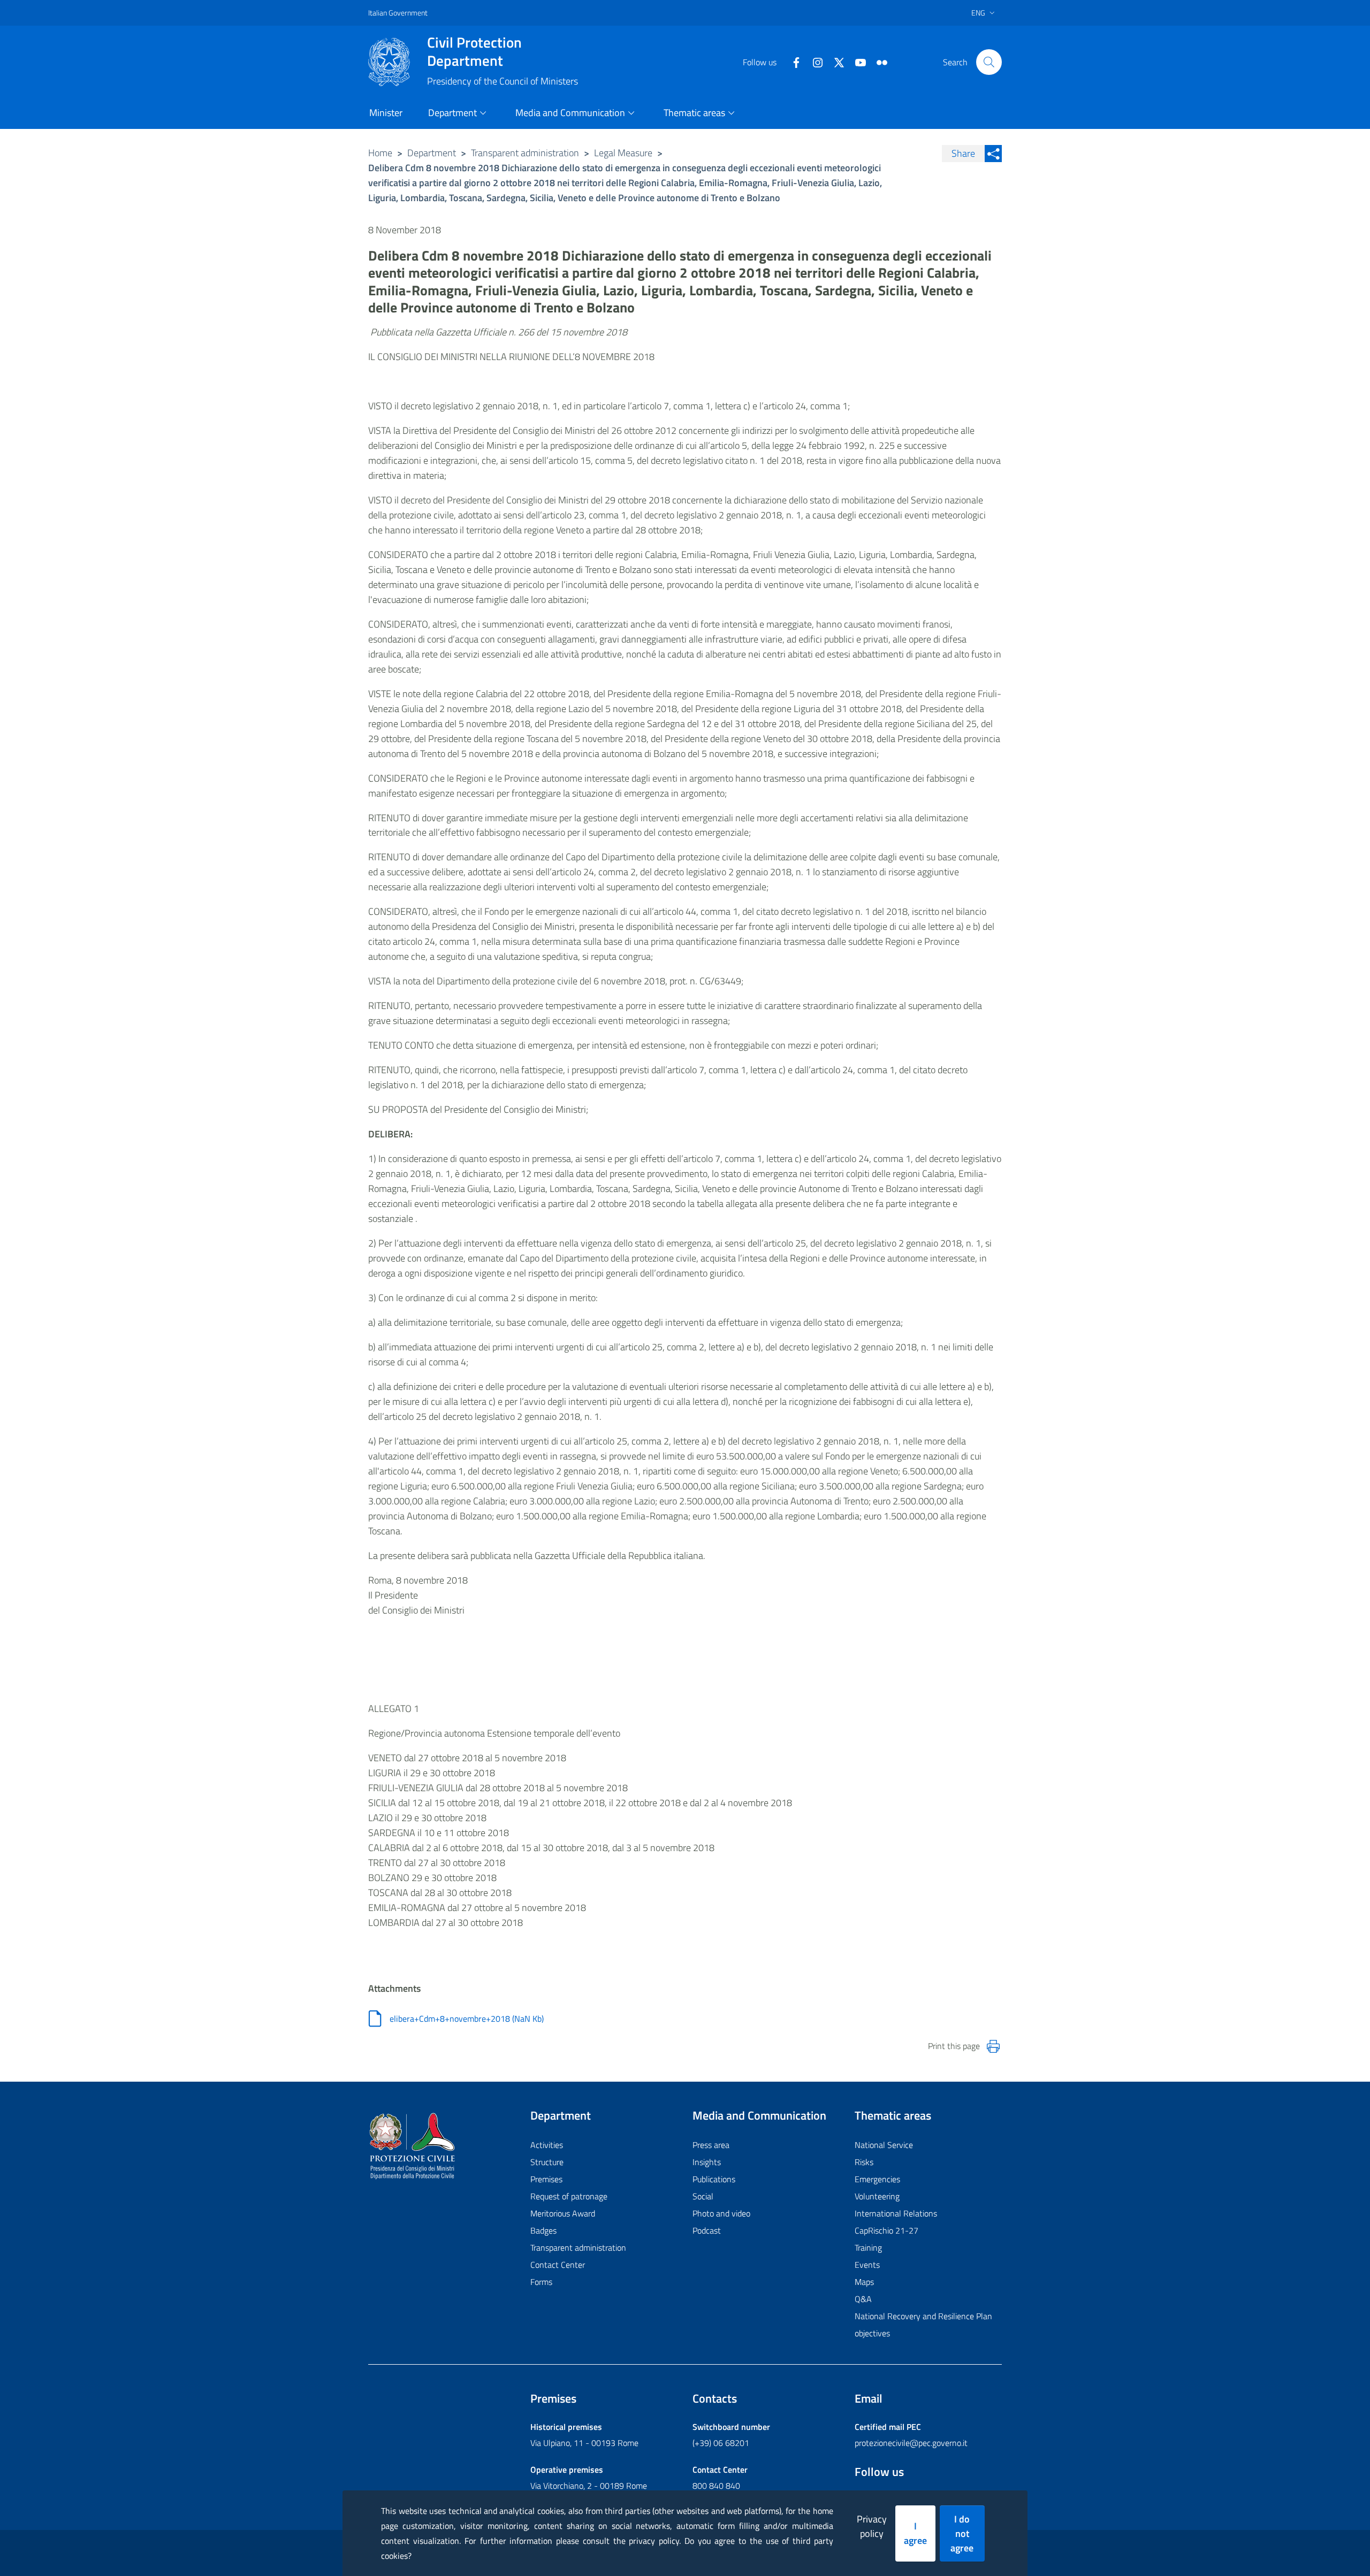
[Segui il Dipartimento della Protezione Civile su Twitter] (835, 62)
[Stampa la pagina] (993, 2046)
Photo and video (721, 2213)
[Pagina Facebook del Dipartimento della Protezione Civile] (792, 62)
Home (380, 153)
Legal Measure (623, 153)
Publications (714, 2179)
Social (703, 2196)
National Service (884, 2145)
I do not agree (962, 2533)
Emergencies (877, 2179)
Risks (864, 2162)
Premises (546, 2179)
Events (867, 2265)
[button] (989, 62)
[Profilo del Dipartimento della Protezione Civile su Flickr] (878, 62)
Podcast (707, 2230)
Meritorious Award (563, 2213)
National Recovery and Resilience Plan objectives (923, 2325)
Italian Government (398, 13)
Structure (547, 2162)
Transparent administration (525, 153)
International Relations (896, 2213)
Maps (864, 2282)
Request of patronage (569, 2196)
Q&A (863, 2299)
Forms (541, 2282)
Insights (707, 2162)
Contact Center (558, 2265)
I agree (915, 2533)
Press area (711, 2145)
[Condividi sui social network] (993, 154)
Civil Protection (474, 51)
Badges (543, 2230)
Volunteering (877, 2196)
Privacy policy (872, 2526)
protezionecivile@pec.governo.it (911, 2443)
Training (868, 2248)
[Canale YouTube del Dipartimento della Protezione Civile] (856, 62)
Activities (547, 2145)
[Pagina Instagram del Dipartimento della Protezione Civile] (813, 62)
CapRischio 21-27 (886, 2230)
